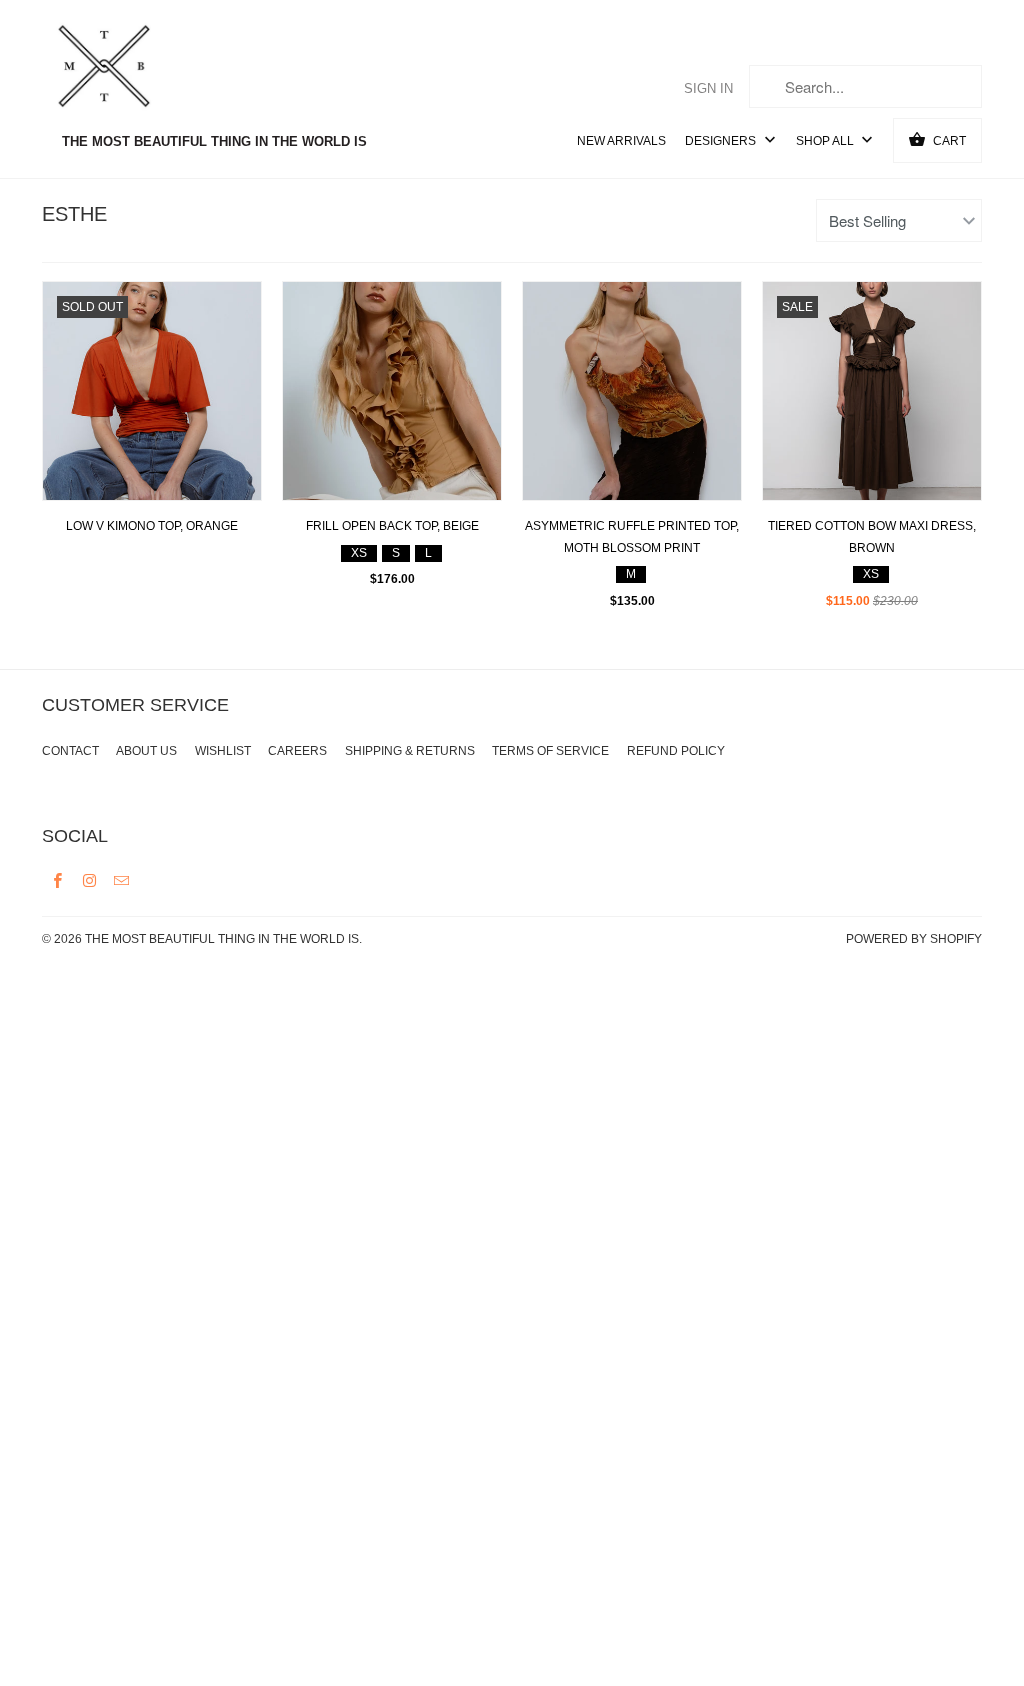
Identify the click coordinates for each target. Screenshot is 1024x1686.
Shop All (826, 141)
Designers (722, 141)
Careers (297, 751)
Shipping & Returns (410, 751)
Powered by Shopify (914, 939)
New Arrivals (621, 141)
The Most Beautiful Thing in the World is (222, 939)
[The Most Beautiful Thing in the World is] (142, 69)
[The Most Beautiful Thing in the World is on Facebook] (58, 880)
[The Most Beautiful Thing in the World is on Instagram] (90, 880)
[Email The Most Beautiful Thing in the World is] (122, 880)
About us (146, 751)
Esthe (74, 214)
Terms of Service (550, 751)
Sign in (708, 88)
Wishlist (223, 751)
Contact (70, 751)
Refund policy (676, 751)
